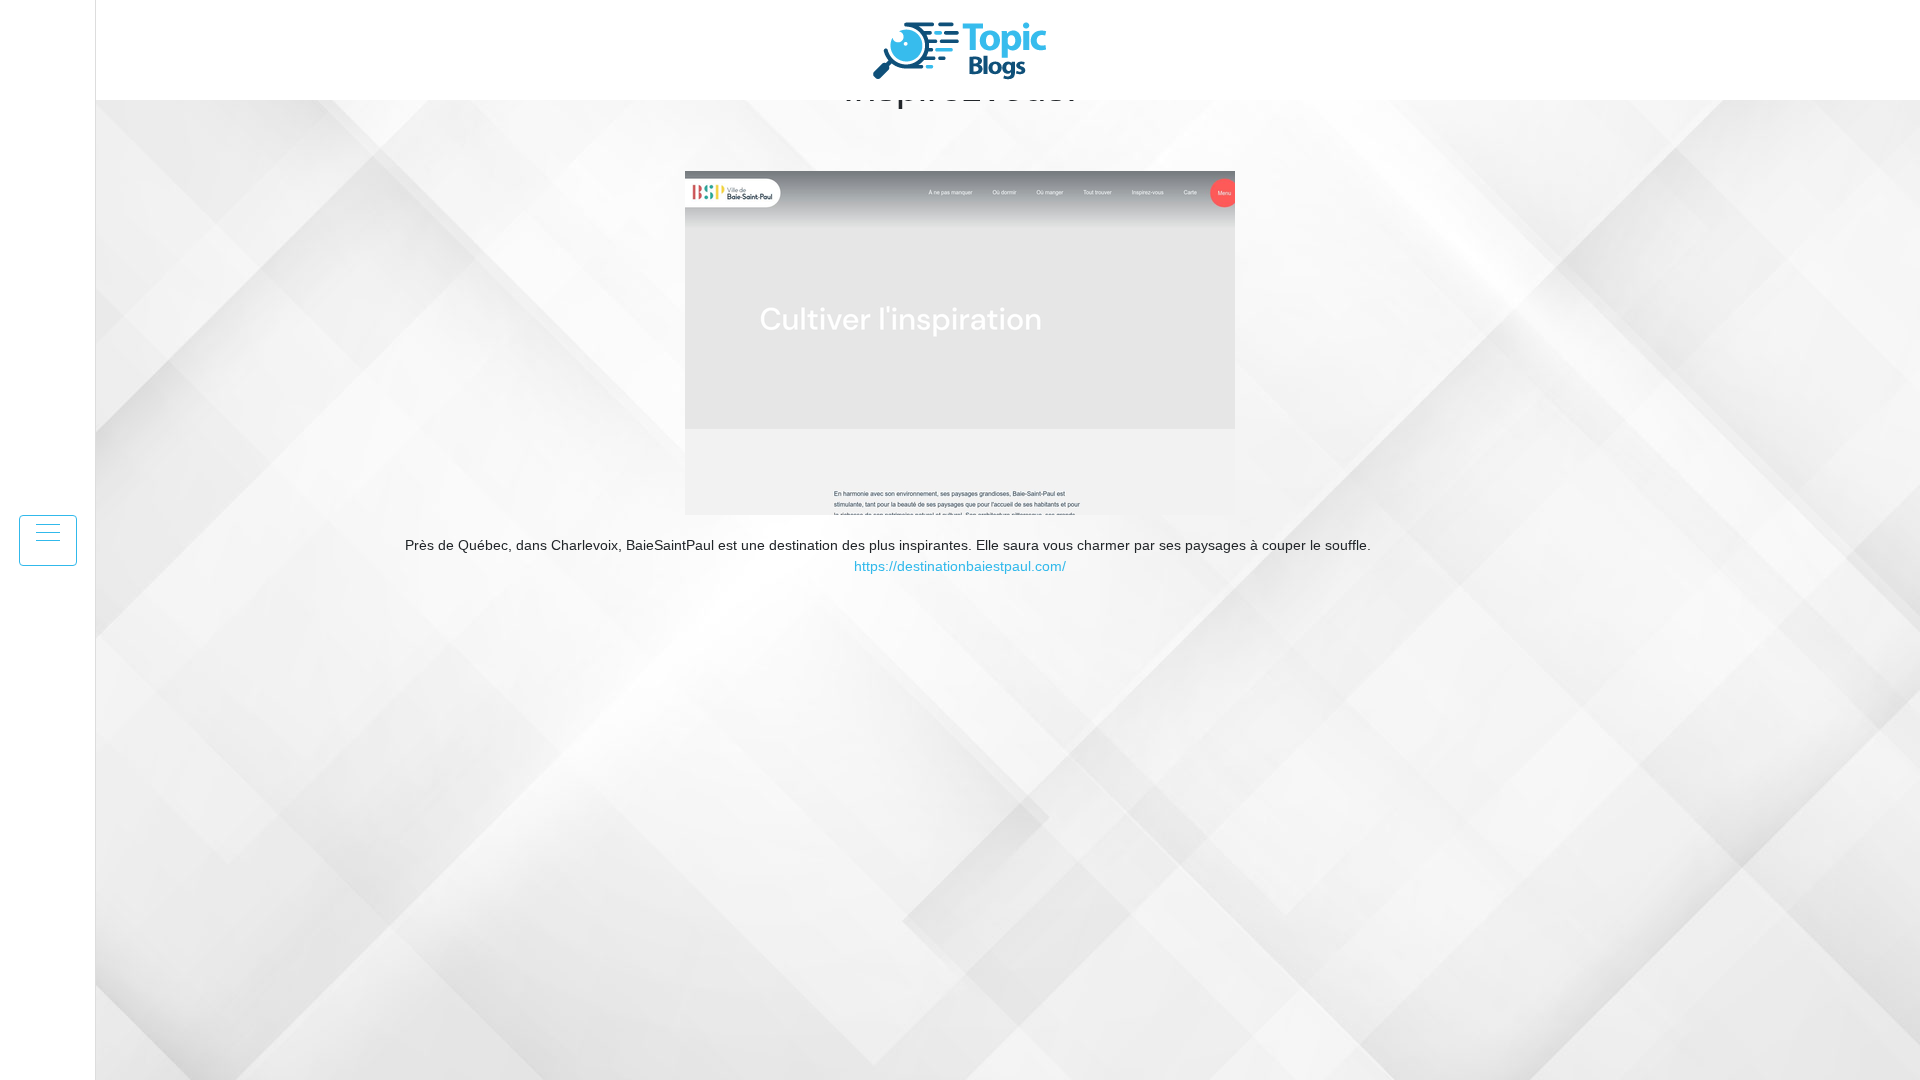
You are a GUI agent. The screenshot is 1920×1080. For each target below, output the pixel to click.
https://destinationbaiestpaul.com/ (960, 566)
